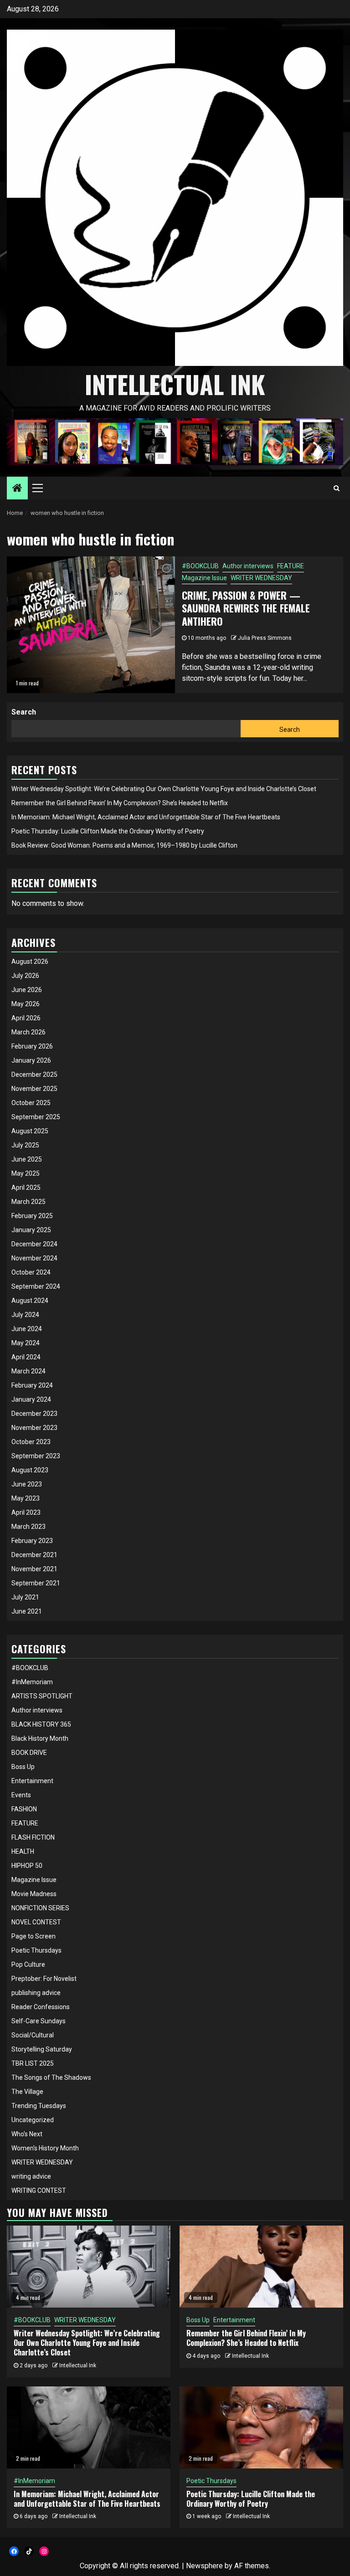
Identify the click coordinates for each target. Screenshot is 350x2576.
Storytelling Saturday (42, 2049)
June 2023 (27, 1484)
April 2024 (26, 1357)
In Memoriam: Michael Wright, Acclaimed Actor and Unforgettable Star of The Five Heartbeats (146, 817)
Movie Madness (34, 1894)
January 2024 (31, 1399)
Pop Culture (28, 1964)
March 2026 (28, 1032)
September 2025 (36, 1117)
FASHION (24, 1809)
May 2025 (26, 1173)
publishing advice (36, 1993)
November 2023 (34, 1428)
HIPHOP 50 (27, 1866)
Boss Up (23, 1767)
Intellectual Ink (78, 2365)
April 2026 (26, 1018)
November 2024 (34, 1258)
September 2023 (36, 1456)
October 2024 (31, 1272)
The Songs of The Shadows (51, 2077)
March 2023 (28, 1527)
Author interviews (248, 566)
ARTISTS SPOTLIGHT (42, 1696)
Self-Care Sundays (39, 2021)
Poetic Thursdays (36, 1950)
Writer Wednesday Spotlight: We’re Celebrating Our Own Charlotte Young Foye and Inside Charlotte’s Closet (164, 789)
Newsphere (204, 2566)
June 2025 (27, 1159)
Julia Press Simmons (265, 638)
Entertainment (32, 1781)
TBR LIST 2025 (33, 2063)
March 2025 (28, 1202)
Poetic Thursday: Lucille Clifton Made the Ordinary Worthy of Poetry (108, 831)
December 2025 (34, 1075)
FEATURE (291, 566)
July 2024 (25, 1315)
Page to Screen (33, 1936)
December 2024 (34, 1244)
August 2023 (30, 1470)
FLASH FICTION (33, 1837)
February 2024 (32, 1385)
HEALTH (23, 1851)
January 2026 (31, 1060)
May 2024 (26, 1343)
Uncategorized (33, 2120)
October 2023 (31, 1442)
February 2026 (32, 1046)
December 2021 (34, 1555)
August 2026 (30, 962)
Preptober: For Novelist (44, 1979)
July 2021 (25, 1597)
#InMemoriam (32, 1682)
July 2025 (25, 1145)
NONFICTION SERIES (40, 1908)
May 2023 (26, 1498)
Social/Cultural (33, 2035)
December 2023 (34, 1414)
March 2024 (28, 1371)
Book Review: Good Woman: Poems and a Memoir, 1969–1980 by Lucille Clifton (124, 845)
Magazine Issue (204, 578)
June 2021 (27, 1611)
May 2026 (26, 1004)
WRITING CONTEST (39, 2190)
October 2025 (31, 1103)
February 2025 (32, 1216)
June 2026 (27, 990)
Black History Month (40, 1738)
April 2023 (26, 1512)
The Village (27, 2092)
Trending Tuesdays (39, 2106)
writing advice (31, 2176)
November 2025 (34, 1089)
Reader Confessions (41, 2007)
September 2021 (36, 1583)
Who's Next (27, 2134)
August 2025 (30, 1131)
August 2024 (30, 1301)
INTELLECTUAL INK (175, 384)
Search (24, 712)
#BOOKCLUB (200, 566)
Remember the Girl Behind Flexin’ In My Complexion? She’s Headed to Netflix (120, 803)
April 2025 (26, 1188)
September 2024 (36, 1286)
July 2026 (25, 976)
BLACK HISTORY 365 (41, 1724)
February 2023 (32, 1541)
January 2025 (31, 1230)
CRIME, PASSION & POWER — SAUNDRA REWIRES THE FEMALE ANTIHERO (246, 608)
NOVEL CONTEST (36, 1922)
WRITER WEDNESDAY (261, 578)
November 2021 (34, 1569)
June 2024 (27, 1329)
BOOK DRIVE (29, 1753)
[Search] (337, 488)
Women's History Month (45, 2148)
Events (21, 1795)
